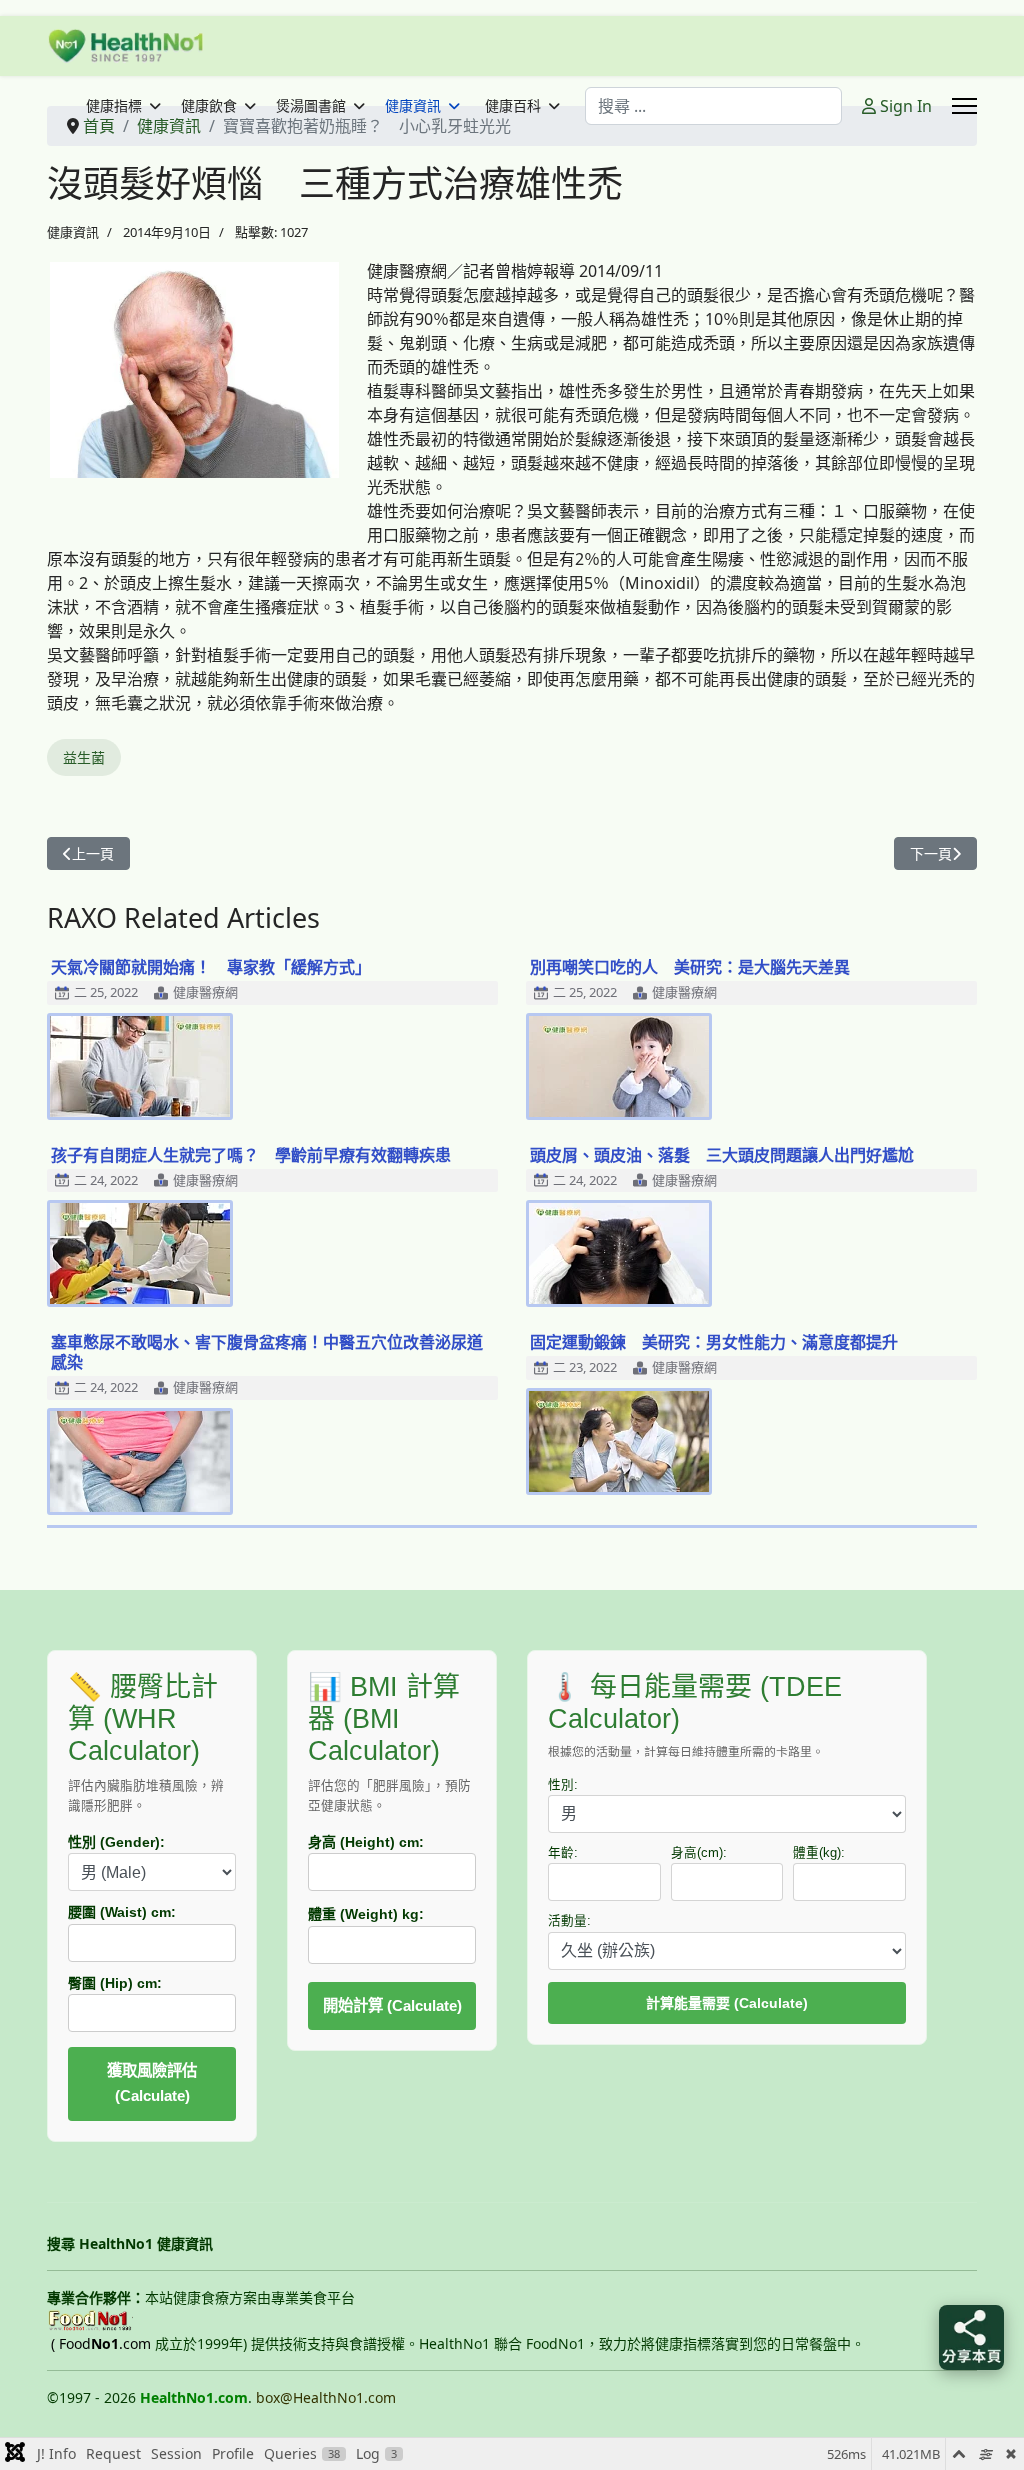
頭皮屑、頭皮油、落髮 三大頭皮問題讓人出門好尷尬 (722, 1155)
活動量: (569, 1921)
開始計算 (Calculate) (392, 2005)
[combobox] (713, 106)
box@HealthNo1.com (326, 2397)
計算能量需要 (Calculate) (727, 2003)
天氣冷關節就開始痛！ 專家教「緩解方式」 (211, 967)
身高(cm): (699, 1853)
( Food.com (101, 2343)
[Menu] (964, 106)
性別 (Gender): (116, 1842)
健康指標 (114, 106)
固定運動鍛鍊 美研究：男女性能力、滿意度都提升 (714, 1342)
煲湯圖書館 (311, 106)
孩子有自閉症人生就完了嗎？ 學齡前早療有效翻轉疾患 (251, 1155)
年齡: (563, 1853)
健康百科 (513, 106)
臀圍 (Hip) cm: (115, 1983)
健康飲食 (209, 106)
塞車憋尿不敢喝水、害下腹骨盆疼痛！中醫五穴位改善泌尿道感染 (267, 1352)
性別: (563, 1785)
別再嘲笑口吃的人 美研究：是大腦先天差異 (690, 967)
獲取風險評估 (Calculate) (152, 2083)
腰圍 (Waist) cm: (122, 1912)
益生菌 (84, 757)
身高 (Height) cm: (366, 1842)
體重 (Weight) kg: (366, 1914)
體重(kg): (819, 1853)
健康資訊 (413, 106)
